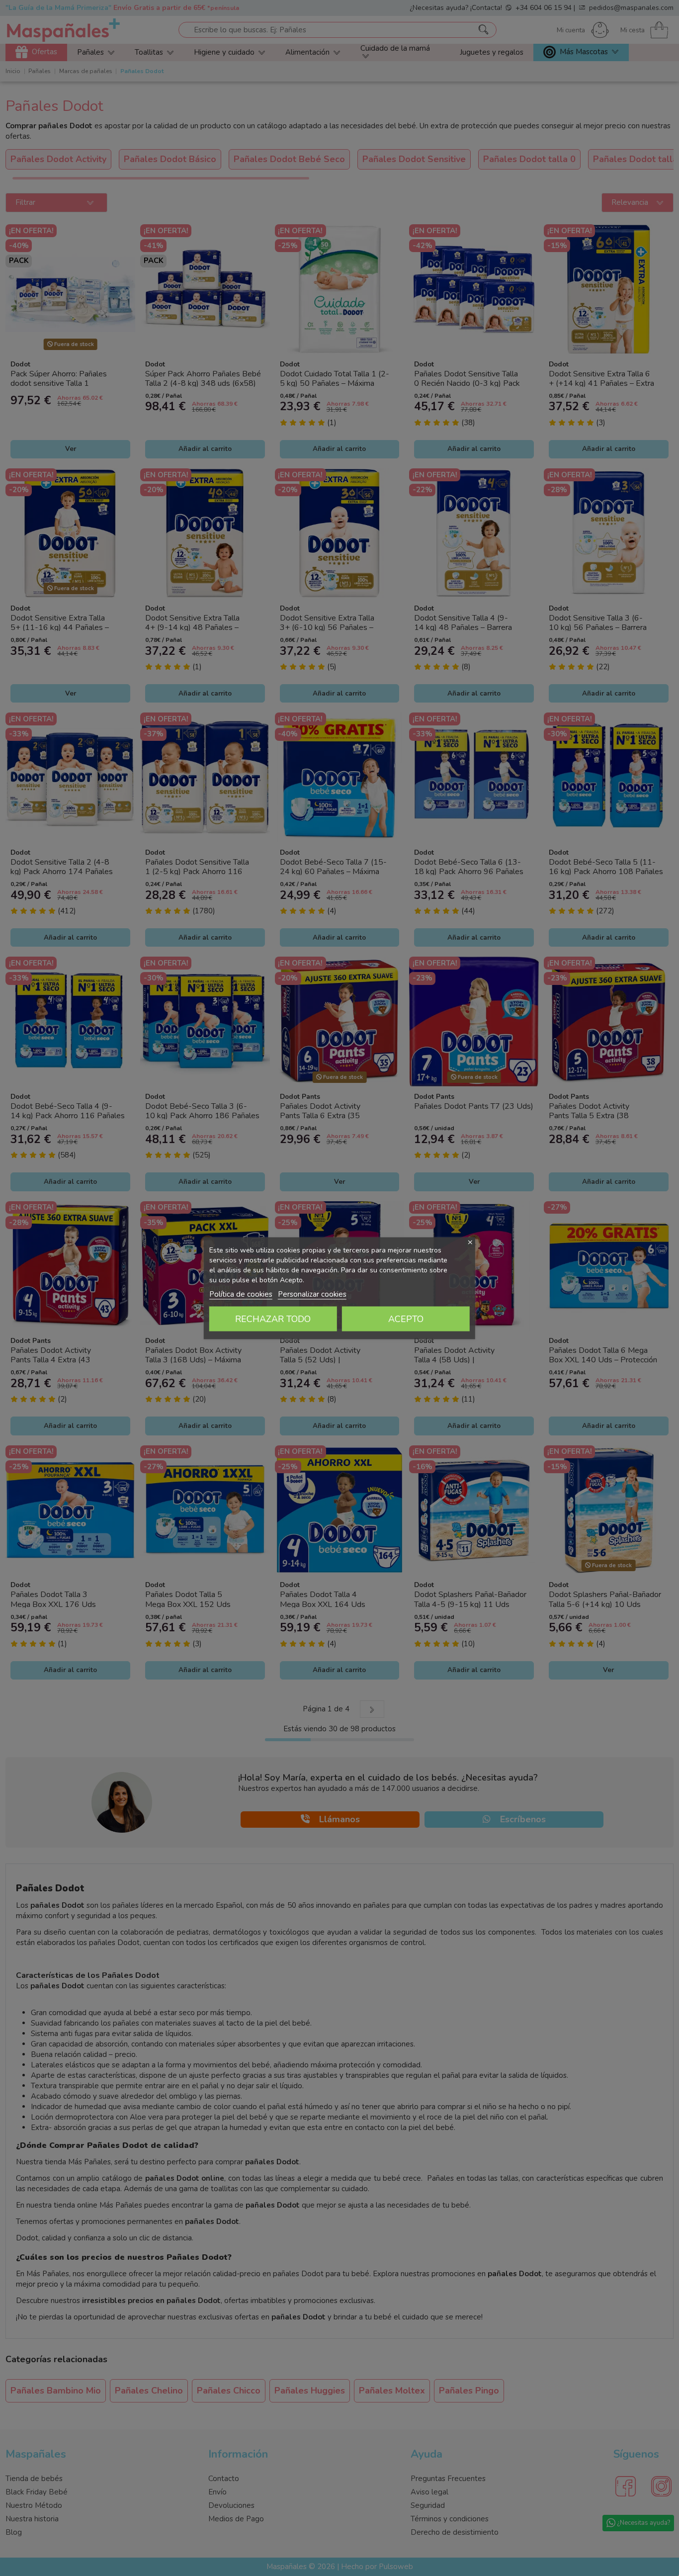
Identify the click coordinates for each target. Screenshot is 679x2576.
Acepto (406, 1319)
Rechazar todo (273, 1319)
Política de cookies (241, 1294)
